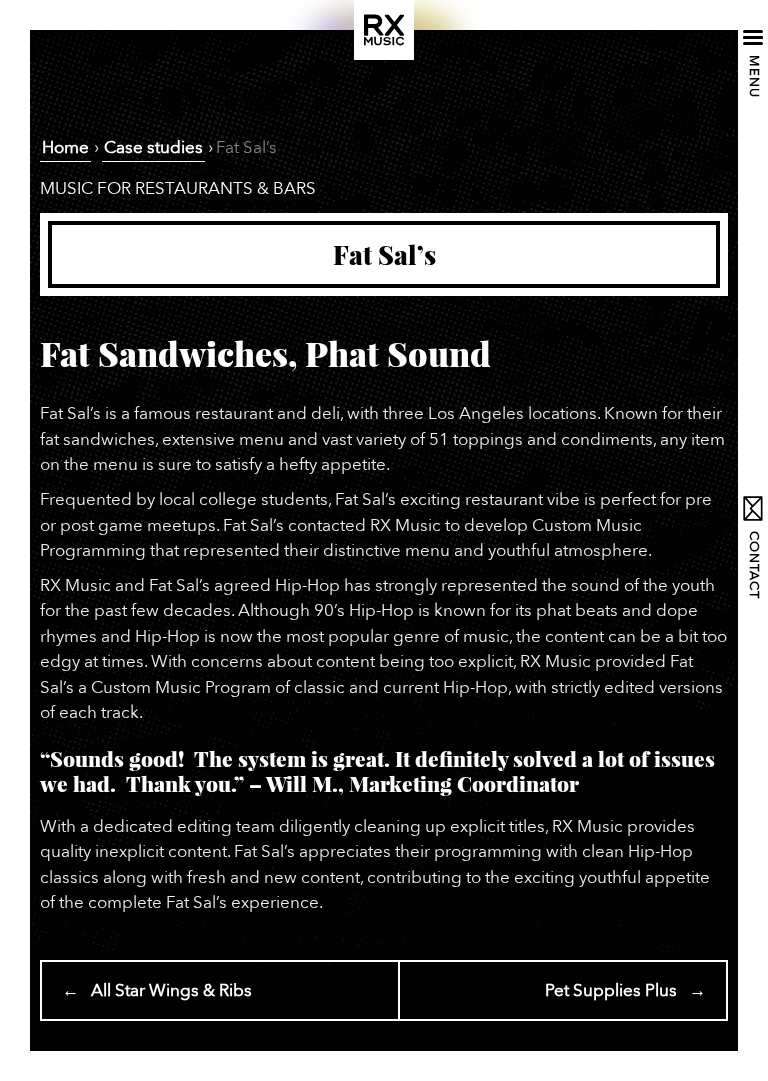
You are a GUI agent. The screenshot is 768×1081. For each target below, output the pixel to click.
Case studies (153, 147)
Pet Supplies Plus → (625, 990)
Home (65, 147)
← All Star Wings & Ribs (157, 990)
